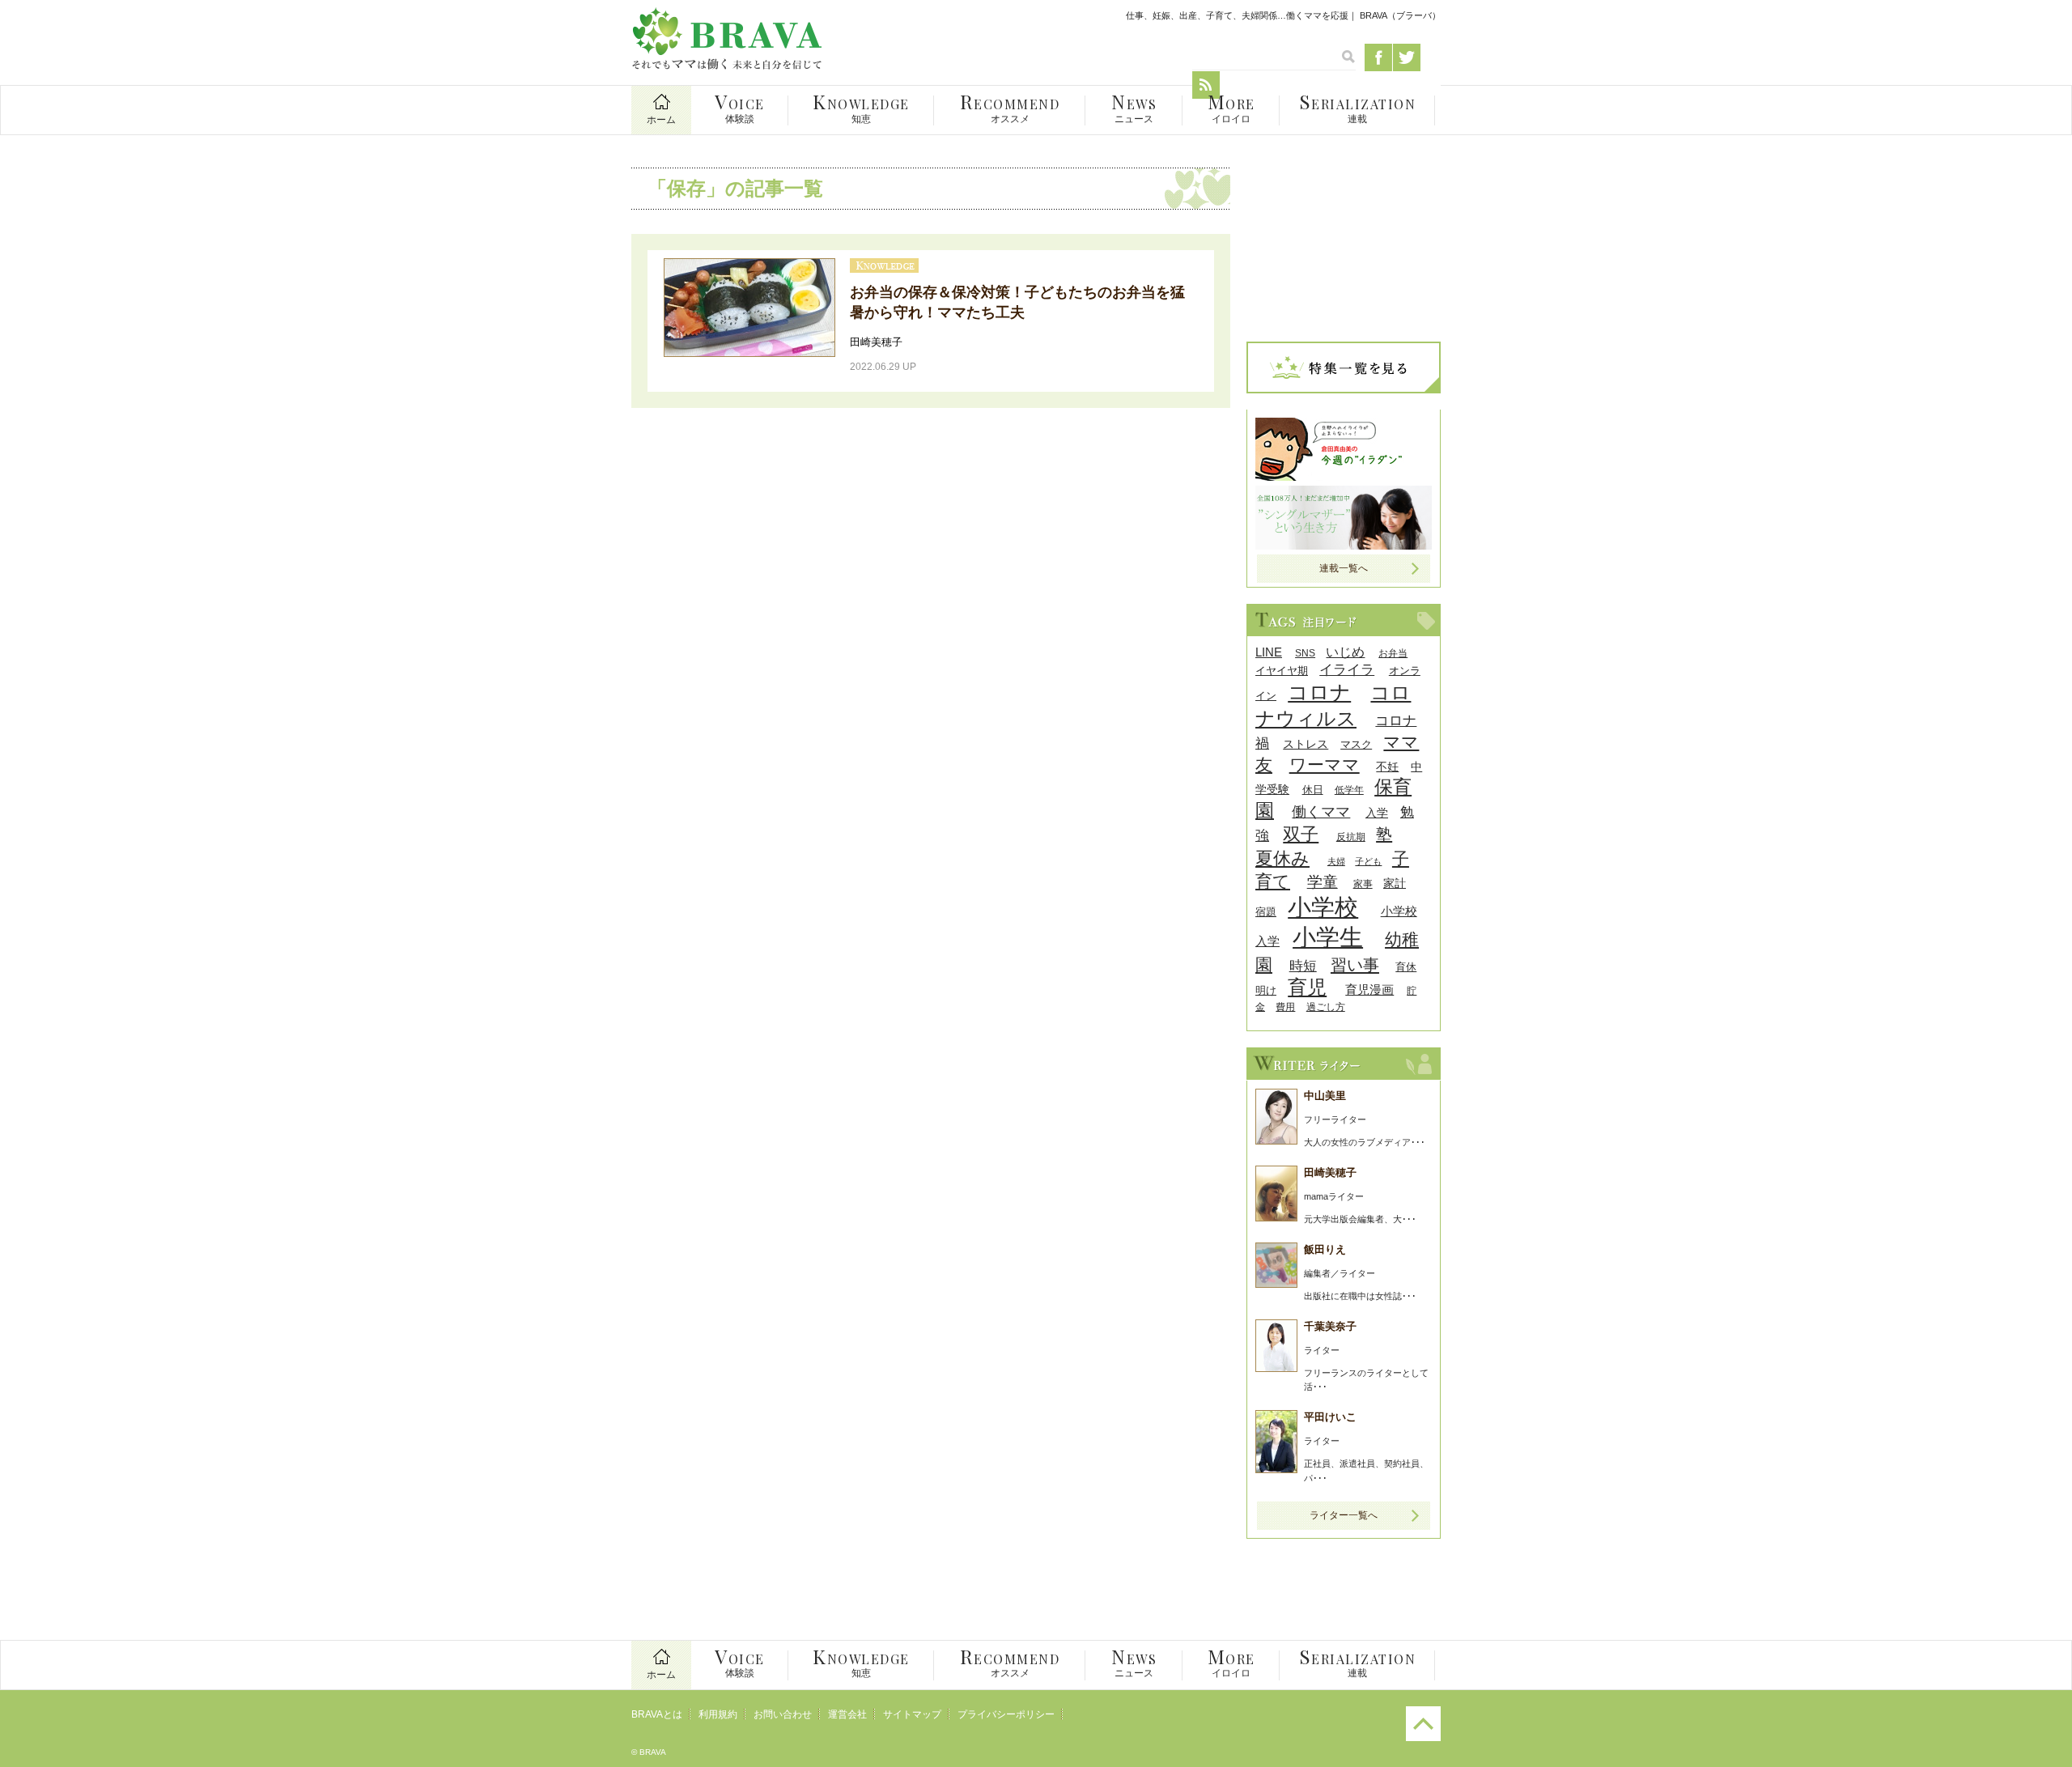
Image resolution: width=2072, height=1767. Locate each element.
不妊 (1387, 767)
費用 (1285, 1007)
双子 (1301, 834)
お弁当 (1393, 653)
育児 (1307, 987)
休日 (1313, 790)
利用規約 (718, 1714)
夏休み (1282, 858)
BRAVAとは (657, 1714)
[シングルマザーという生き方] (1344, 545)
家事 (1363, 883)
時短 (1303, 966)
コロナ (1319, 692)
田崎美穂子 (876, 342)
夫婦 (1336, 861)
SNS (1305, 653)
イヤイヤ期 (1282, 671)
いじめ (1345, 652)
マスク (1356, 744)
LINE (1269, 652)
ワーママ (1325, 765)
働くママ (1321, 811)
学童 (1323, 882)
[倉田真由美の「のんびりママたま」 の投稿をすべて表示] (1344, 476)
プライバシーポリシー (1006, 1714)
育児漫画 (1369, 990)
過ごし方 (1326, 1007)
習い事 (1355, 965)
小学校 (1323, 907)
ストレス (1306, 744)
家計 (1395, 883)
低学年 (1349, 790)
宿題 (1266, 912)
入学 (1377, 813)
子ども (1368, 861)
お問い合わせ (783, 1714)
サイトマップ (912, 1714)
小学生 (1328, 937)
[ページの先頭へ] (1423, 1738)
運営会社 (847, 1714)
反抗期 (1351, 837)
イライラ (1347, 670)
